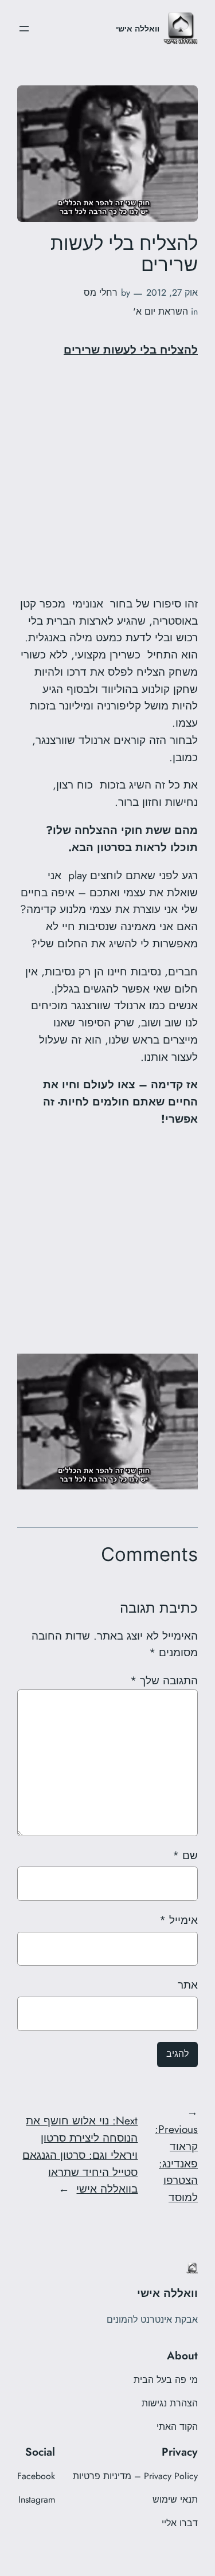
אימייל (179, 1920)
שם (185, 1855)
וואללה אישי (138, 29)
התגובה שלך (164, 1680)
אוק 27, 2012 (172, 293)
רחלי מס (101, 293)
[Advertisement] (107, 477)
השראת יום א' (161, 311)
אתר (188, 1985)
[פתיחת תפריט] (24, 29)
